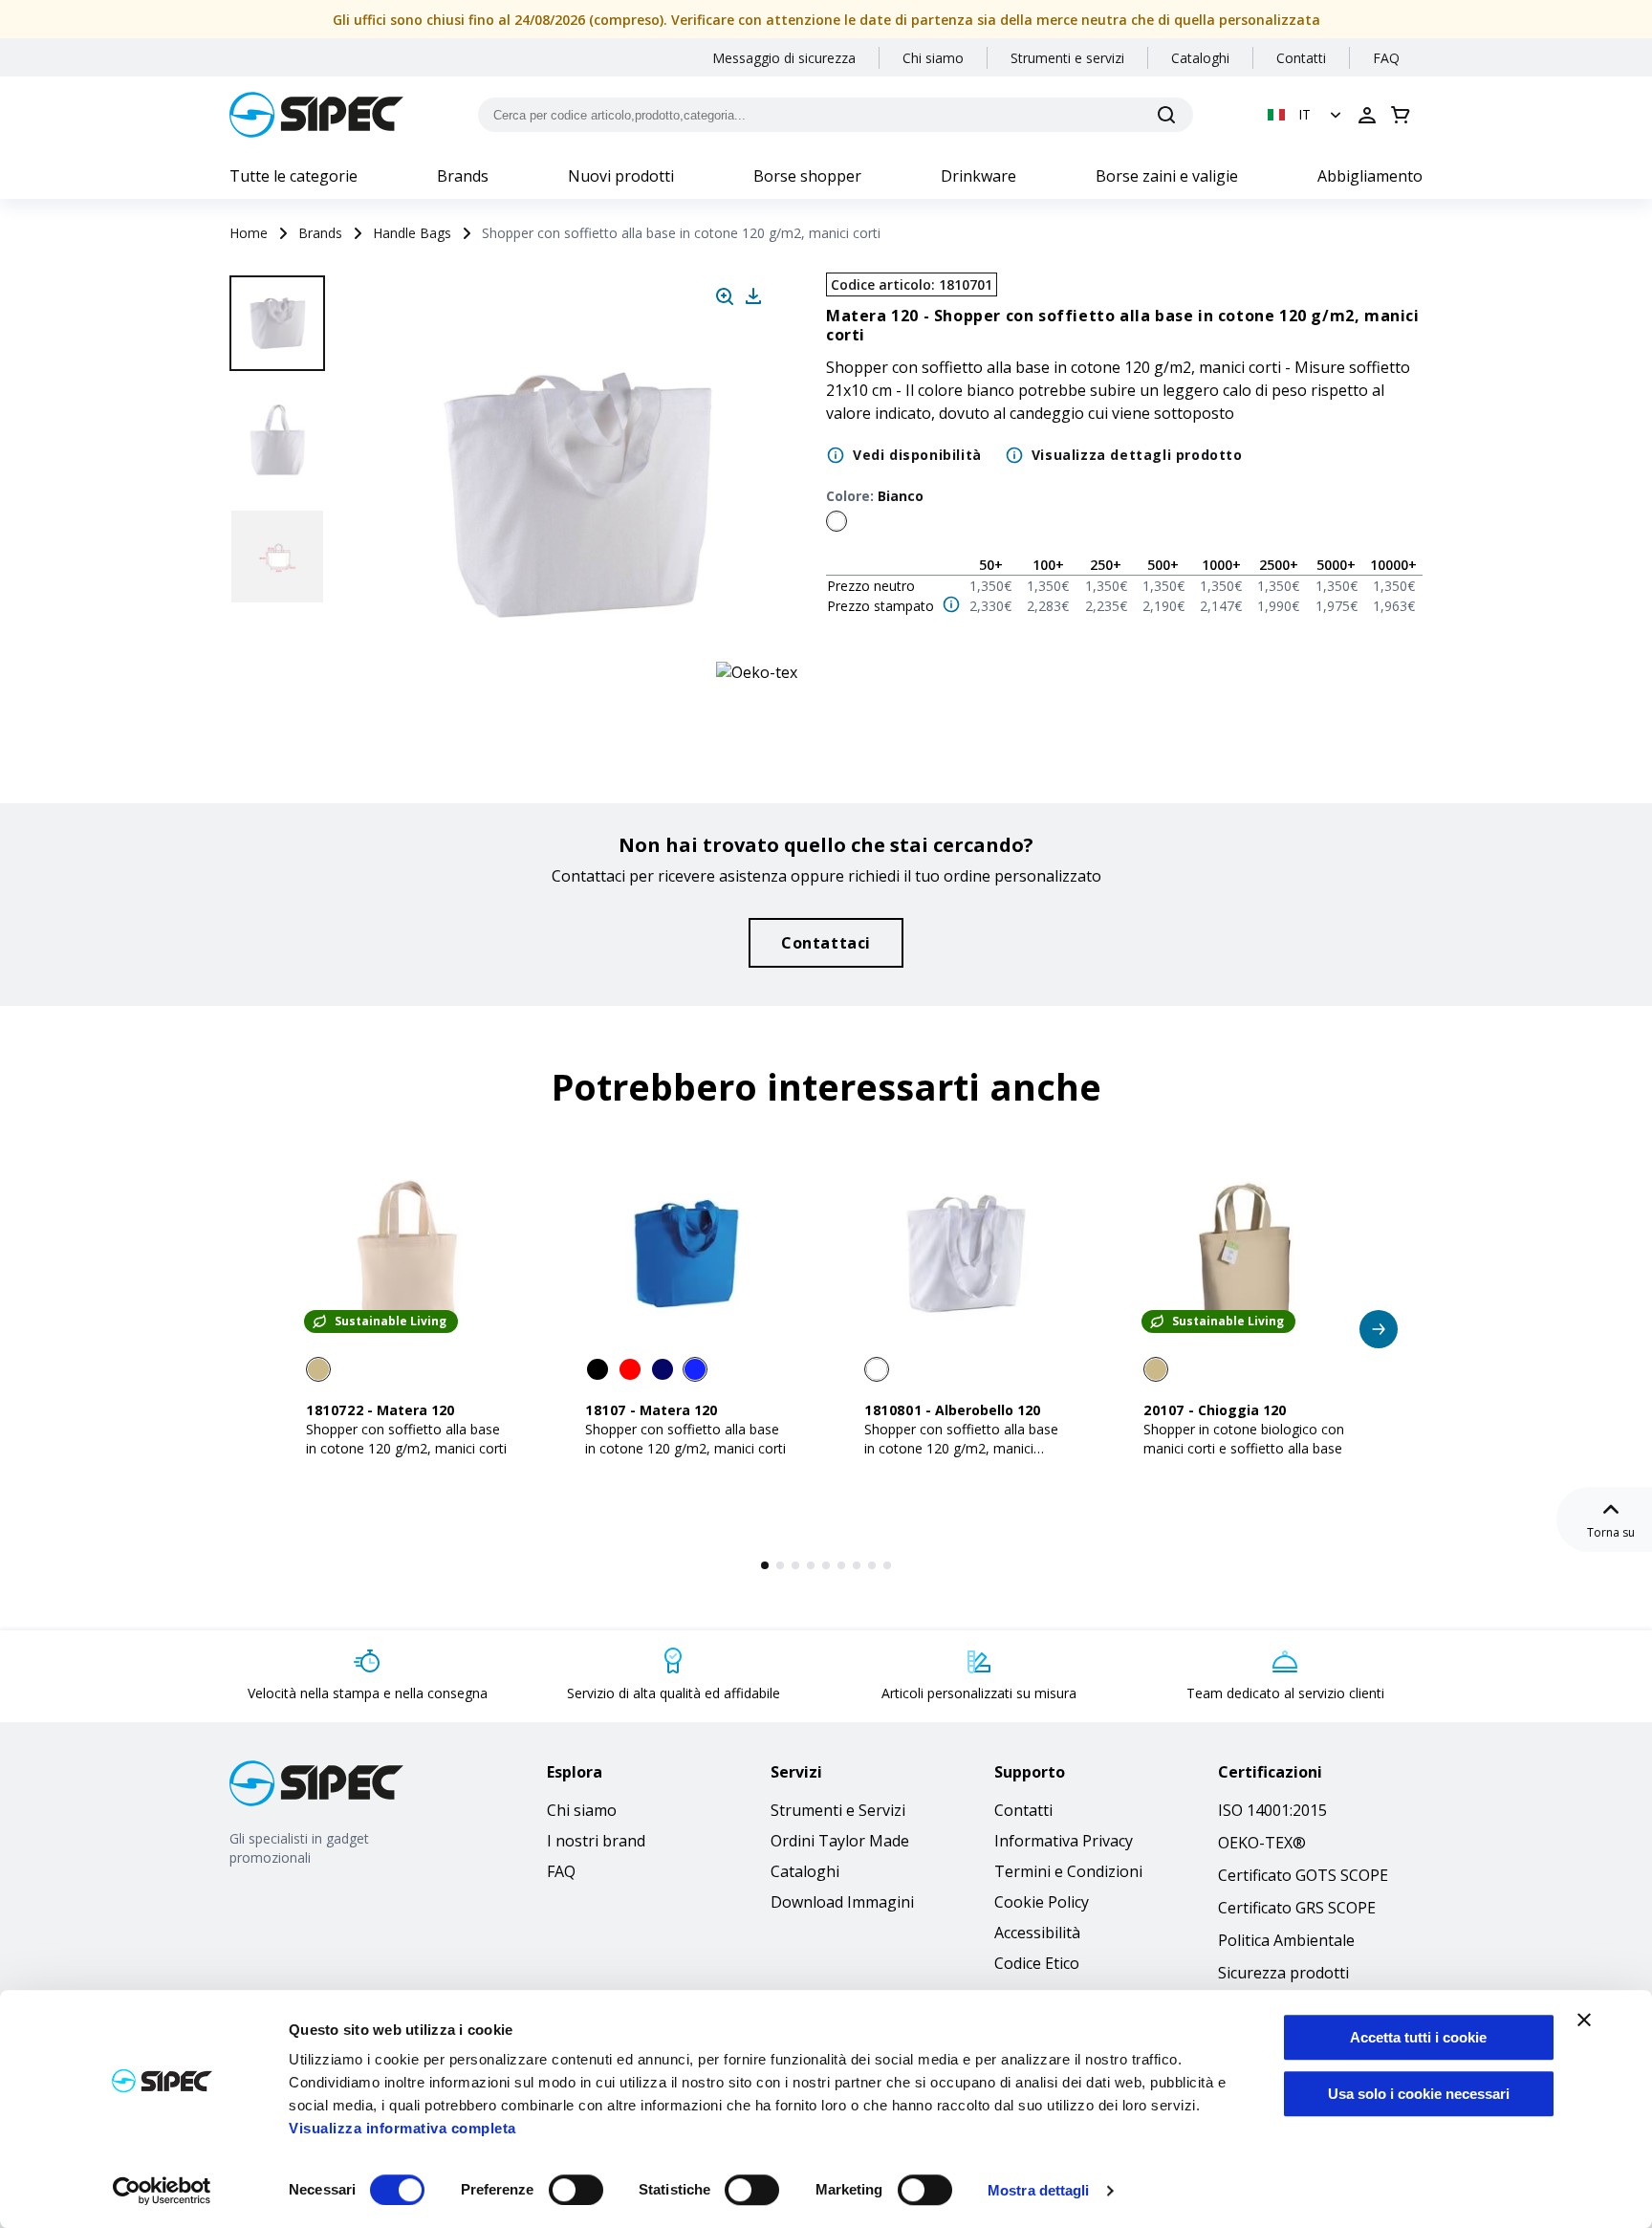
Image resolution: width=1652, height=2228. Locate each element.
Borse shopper (807, 176)
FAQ (1386, 58)
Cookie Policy (1042, 1902)
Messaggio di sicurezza (784, 58)
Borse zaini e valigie (1167, 176)
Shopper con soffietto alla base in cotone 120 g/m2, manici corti (406, 1439)
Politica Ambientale (1286, 1940)
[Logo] (316, 115)
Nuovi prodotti (621, 176)
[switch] (576, 2190)
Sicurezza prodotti (1283, 1973)
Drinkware (978, 176)
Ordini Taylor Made (840, 1841)
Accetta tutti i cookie (1418, 2037)
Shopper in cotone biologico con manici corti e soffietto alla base (1244, 1439)
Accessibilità (1037, 1933)
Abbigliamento (1370, 176)
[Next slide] (280, 669)
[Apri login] (1367, 115)
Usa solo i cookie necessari (1419, 2094)
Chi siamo (933, 58)
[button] (1306, 115)
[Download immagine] (753, 296)
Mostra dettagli (1039, 2190)
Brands (463, 176)
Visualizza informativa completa (402, 2128)
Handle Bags (412, 233)
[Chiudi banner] (1584, 2020)
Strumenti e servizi (1067, 58)
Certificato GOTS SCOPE (1303, 1875)
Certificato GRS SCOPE (1297, 1908)
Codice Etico (1037, 1963)
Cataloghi (1200, 58)
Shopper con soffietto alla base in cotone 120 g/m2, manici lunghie (961, 1448)
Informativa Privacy (1064, 1841)
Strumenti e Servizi (838, 1810)
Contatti (1301, 58)
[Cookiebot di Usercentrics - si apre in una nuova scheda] (162, 2191)
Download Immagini (842, 1902)
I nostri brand (596, 1841)
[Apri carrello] (1401, 115)
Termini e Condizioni (1068, 1871)
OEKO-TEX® (1262, 1843)
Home (249, 233)
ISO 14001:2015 (1272, 1810)
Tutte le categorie (293, 176)
